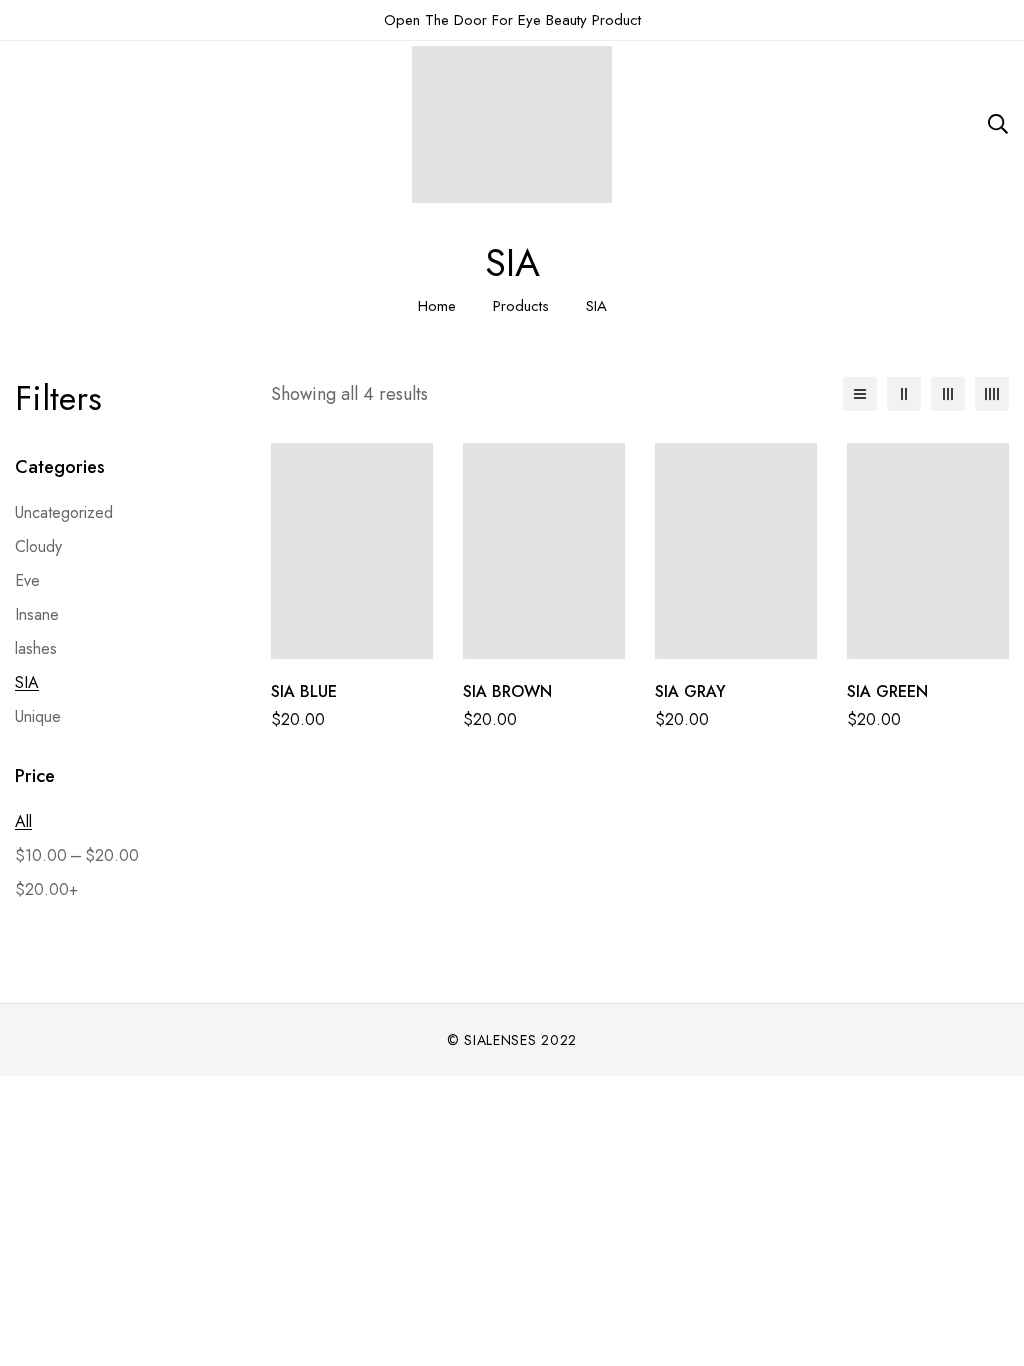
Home (437, 306)
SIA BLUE (304, 691)
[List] (860, 394)
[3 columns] (948, 394)
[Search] (998, 124)
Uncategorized (64, 512)
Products (521, 306)
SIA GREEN (887, 691)
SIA (27, 682)
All (23, 821)
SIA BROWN (507, 691)
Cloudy (38, 546)
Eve (27, 580)
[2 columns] (904, 394)
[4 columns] (992, 394)
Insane (37, 614)
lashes (36, 648)
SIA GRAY (690, 691)
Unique (38, 716)
